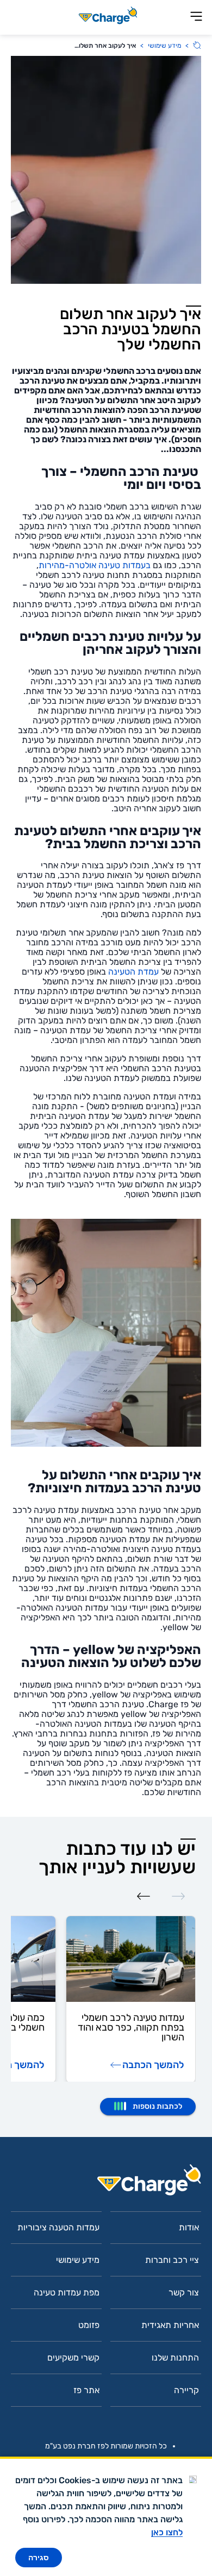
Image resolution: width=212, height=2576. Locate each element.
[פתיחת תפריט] (196, 17)
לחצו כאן (167, 2532)
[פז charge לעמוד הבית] (106, 2183)
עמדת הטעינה (133, 972)
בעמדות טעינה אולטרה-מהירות (95, 565)
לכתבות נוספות (157, 2106)
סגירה (39, 2558)
